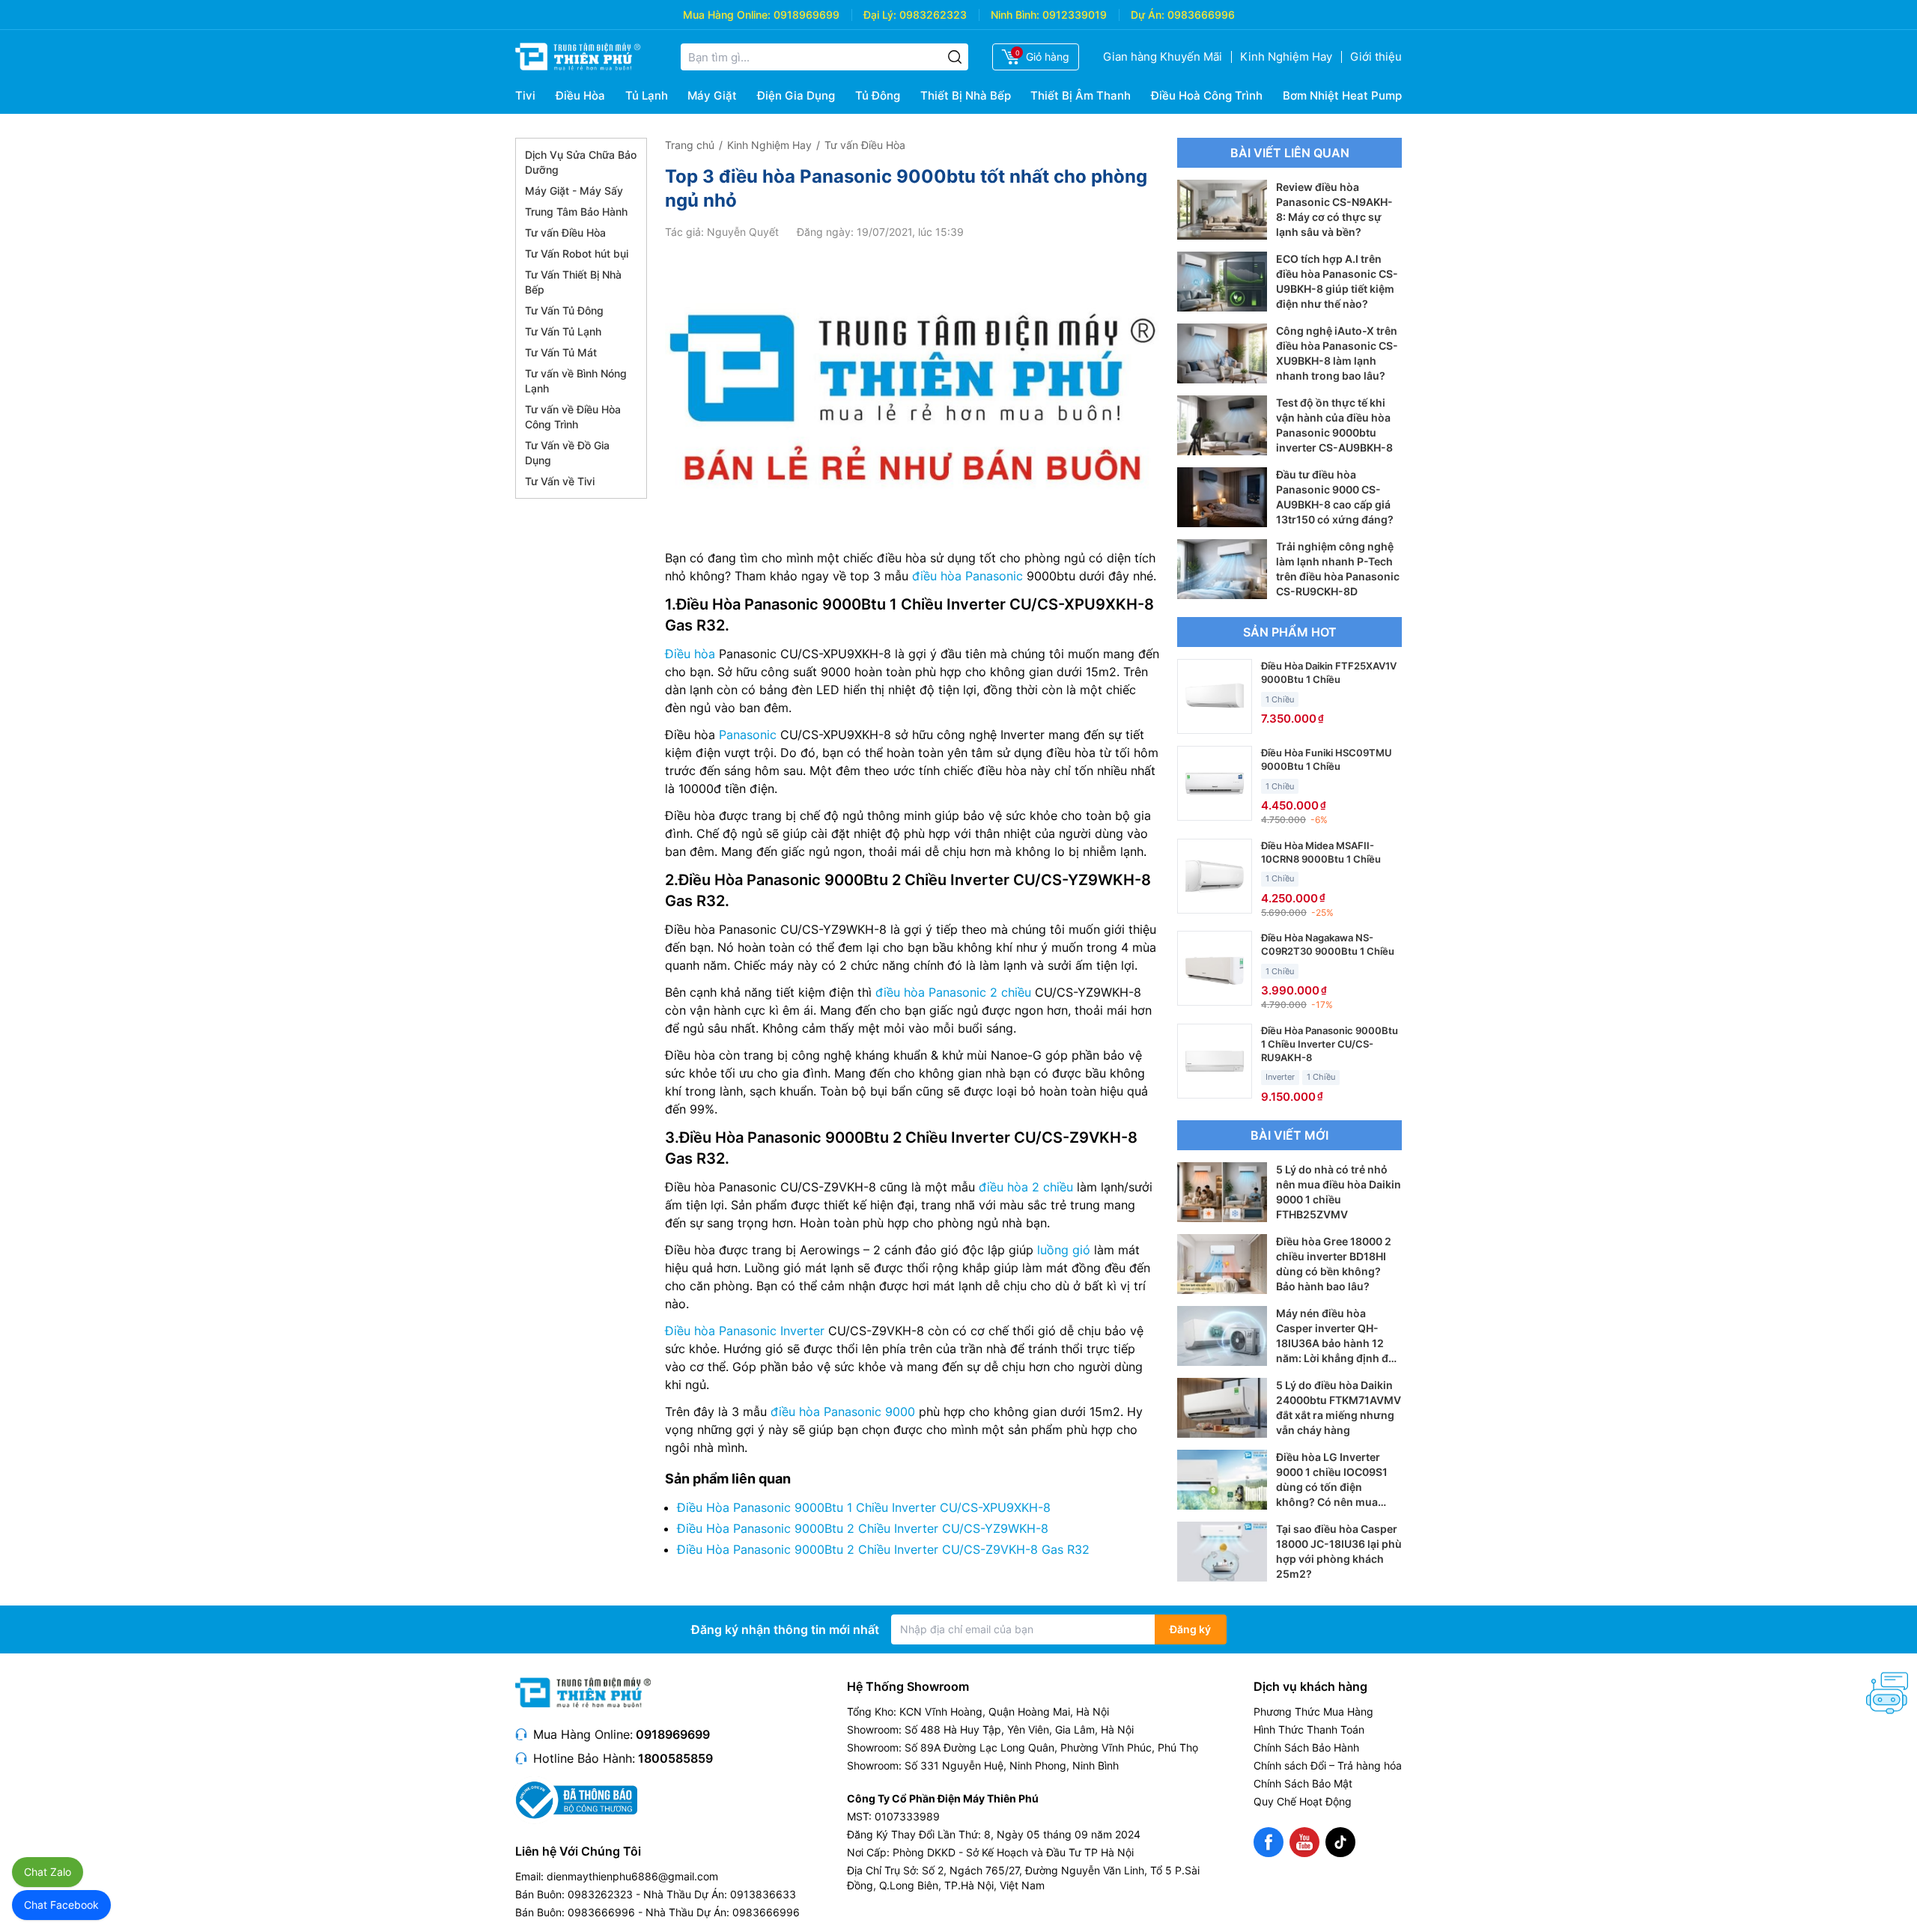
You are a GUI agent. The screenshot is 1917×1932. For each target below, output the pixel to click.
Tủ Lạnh (647, 95)
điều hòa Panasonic (967, 576)
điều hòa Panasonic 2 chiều (953, 992)
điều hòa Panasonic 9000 (843, 1412)
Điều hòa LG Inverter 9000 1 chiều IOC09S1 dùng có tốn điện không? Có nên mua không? (1332, 1487)
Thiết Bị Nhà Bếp (966, 95)
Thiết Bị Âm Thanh (1081, 95)
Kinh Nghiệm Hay (1286, 57)
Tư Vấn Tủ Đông (564, 310)
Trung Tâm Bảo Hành (576, 212)
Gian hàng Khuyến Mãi (1163, 57)
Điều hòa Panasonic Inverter (745, 1331)
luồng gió (1064, 1250)
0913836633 (763, 1894)
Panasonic (748, 735)
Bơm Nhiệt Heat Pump (1342, 95)
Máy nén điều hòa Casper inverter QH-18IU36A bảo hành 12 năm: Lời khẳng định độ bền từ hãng (1336, 1343)
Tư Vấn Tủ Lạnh (563, 331)
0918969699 (806, 15)
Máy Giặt (712, 95)
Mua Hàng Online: (727, 15)
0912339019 (1075, 15)
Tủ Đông (878, 95)
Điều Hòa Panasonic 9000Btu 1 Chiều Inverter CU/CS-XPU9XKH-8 (864, 1507)
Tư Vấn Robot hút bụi (577, 253)
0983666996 (1201, 15)
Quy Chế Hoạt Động (1303, 1801)
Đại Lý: (880, 15)
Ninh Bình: (1015, 15)
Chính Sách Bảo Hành (1306, 1747)
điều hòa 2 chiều (1026, 1187)
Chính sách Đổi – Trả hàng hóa (1328, 1765)
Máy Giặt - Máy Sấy (574, 191)
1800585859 (675, 1758)
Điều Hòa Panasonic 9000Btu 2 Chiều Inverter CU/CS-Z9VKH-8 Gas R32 (883, 1549)
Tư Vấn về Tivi (560, 481)
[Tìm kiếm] (955, 57)
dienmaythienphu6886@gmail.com (632, 1876)
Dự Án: (1148, 15)
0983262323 (933, 15)
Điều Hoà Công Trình (1207, 95)
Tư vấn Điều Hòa (565, 233)
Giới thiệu (1376, 57)
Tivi (525, 95)
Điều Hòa (580, 95)
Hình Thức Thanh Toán (1309, 1729)
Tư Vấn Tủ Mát (561, 352)
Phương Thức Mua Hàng (1313, 1711)
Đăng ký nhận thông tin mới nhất (785, 1629)
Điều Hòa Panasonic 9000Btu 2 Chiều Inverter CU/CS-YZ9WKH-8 (863, 1528)
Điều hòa (690, 654)
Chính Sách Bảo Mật (1303, 1783)
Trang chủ (690, 145)
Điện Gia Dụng (796, 95)
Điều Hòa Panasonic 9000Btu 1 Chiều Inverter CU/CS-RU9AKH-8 (1330, 1044)
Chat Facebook (61, 1905)
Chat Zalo (48, 1872)
